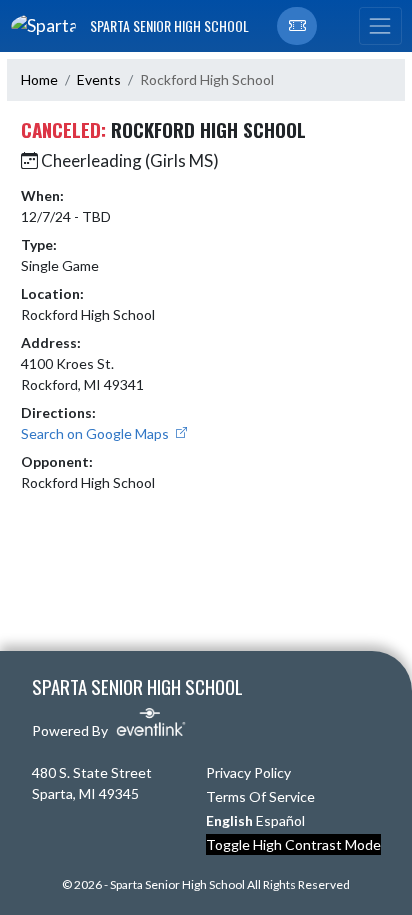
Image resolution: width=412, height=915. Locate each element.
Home (39, 79)
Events (99, 79)
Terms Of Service (260, 796)
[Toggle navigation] (380, 26)
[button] (297, 26)
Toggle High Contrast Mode (293, 844)
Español (280, 820)
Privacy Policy (248, 772)
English (229, 820)
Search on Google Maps (96, 433)
